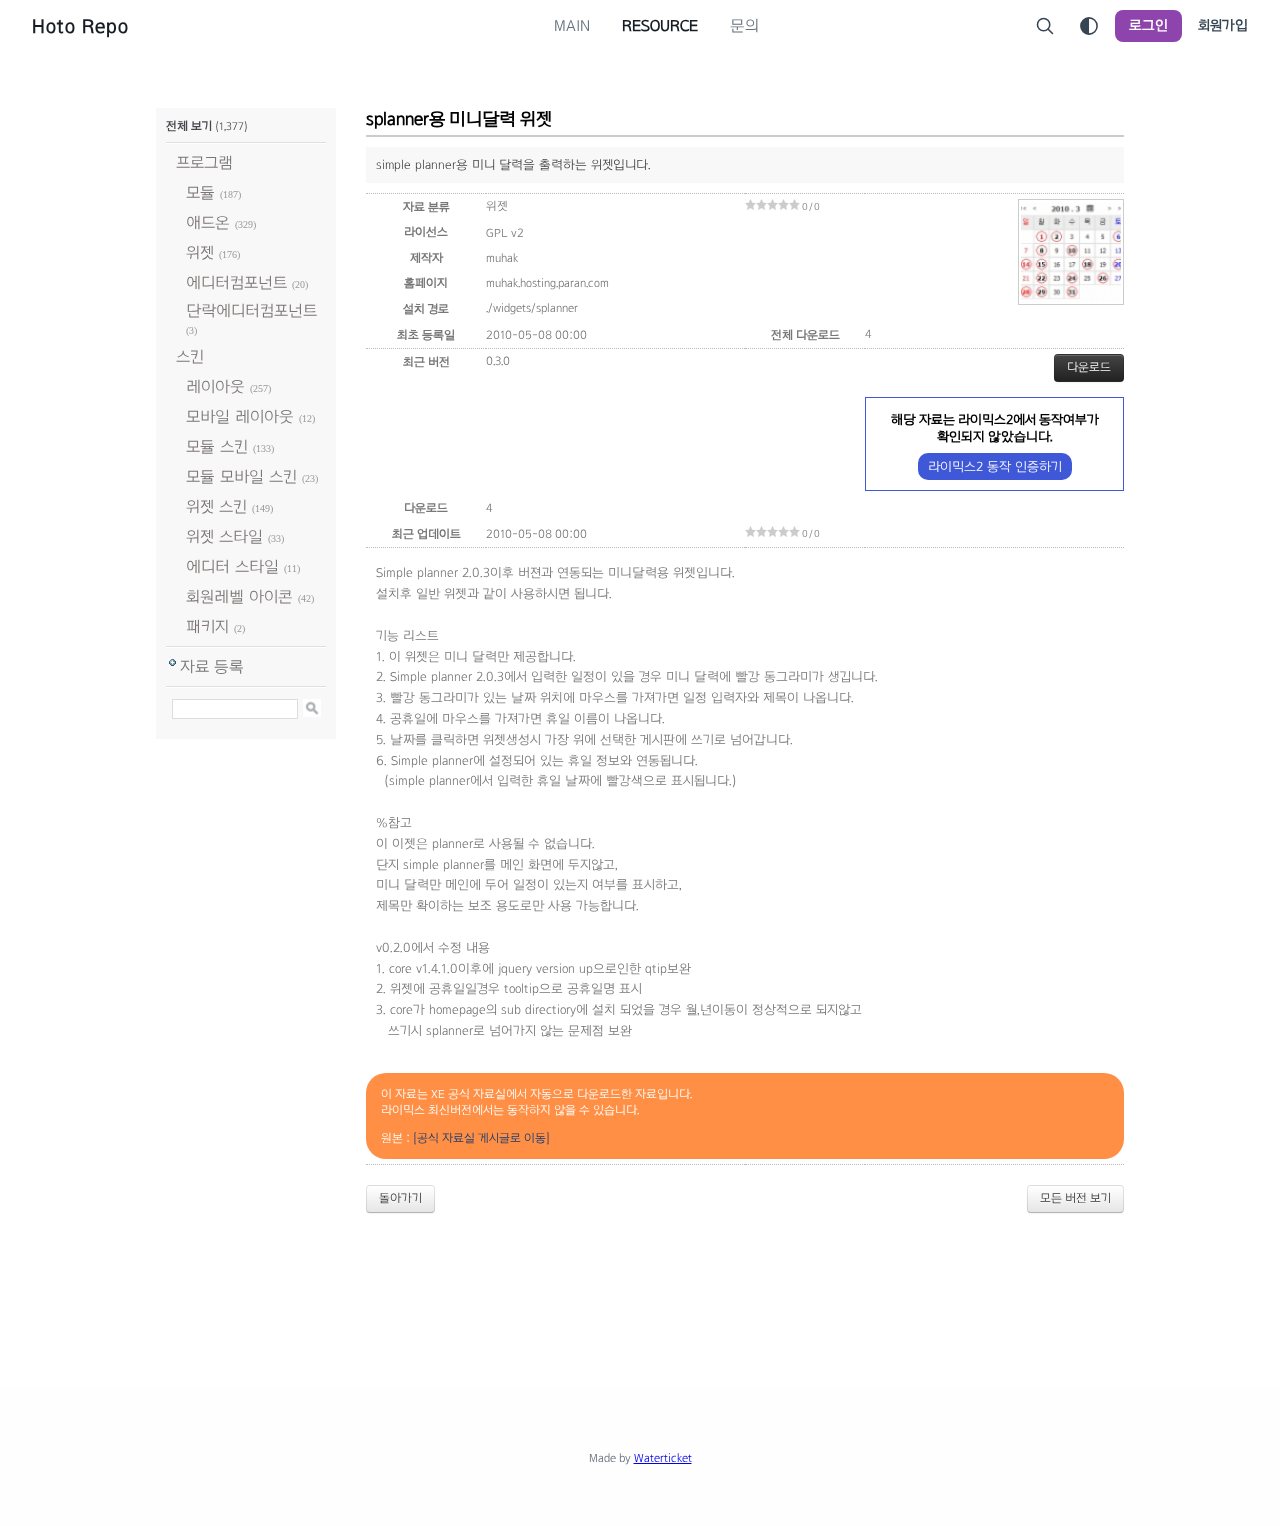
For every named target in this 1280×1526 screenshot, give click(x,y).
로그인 (1148, 25)
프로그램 (204, 162)
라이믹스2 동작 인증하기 (995, 466)
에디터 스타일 (232, 566)
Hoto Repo (80, 26)
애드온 (208, 222)
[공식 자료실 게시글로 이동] (481, 1138)
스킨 (190, 356)
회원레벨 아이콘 (239, 596)
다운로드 (1089, 367)
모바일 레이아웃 (240, 416)
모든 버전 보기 (1075, 1198)
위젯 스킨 (216, 506)
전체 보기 (189, 126)
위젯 (200, 252)
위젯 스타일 (224, 536)
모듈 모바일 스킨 (241, 476)
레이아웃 (215, 386)
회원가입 (1223, 25)
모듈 (200, 192)
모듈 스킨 (217, 446)
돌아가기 (400, 1198)
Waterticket (663, 1458)
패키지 (207, 626)
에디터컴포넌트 (236, 282)
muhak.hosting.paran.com (547, 283)
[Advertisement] (640, 1284)
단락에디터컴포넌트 (251, 310)
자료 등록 (212, 666)
